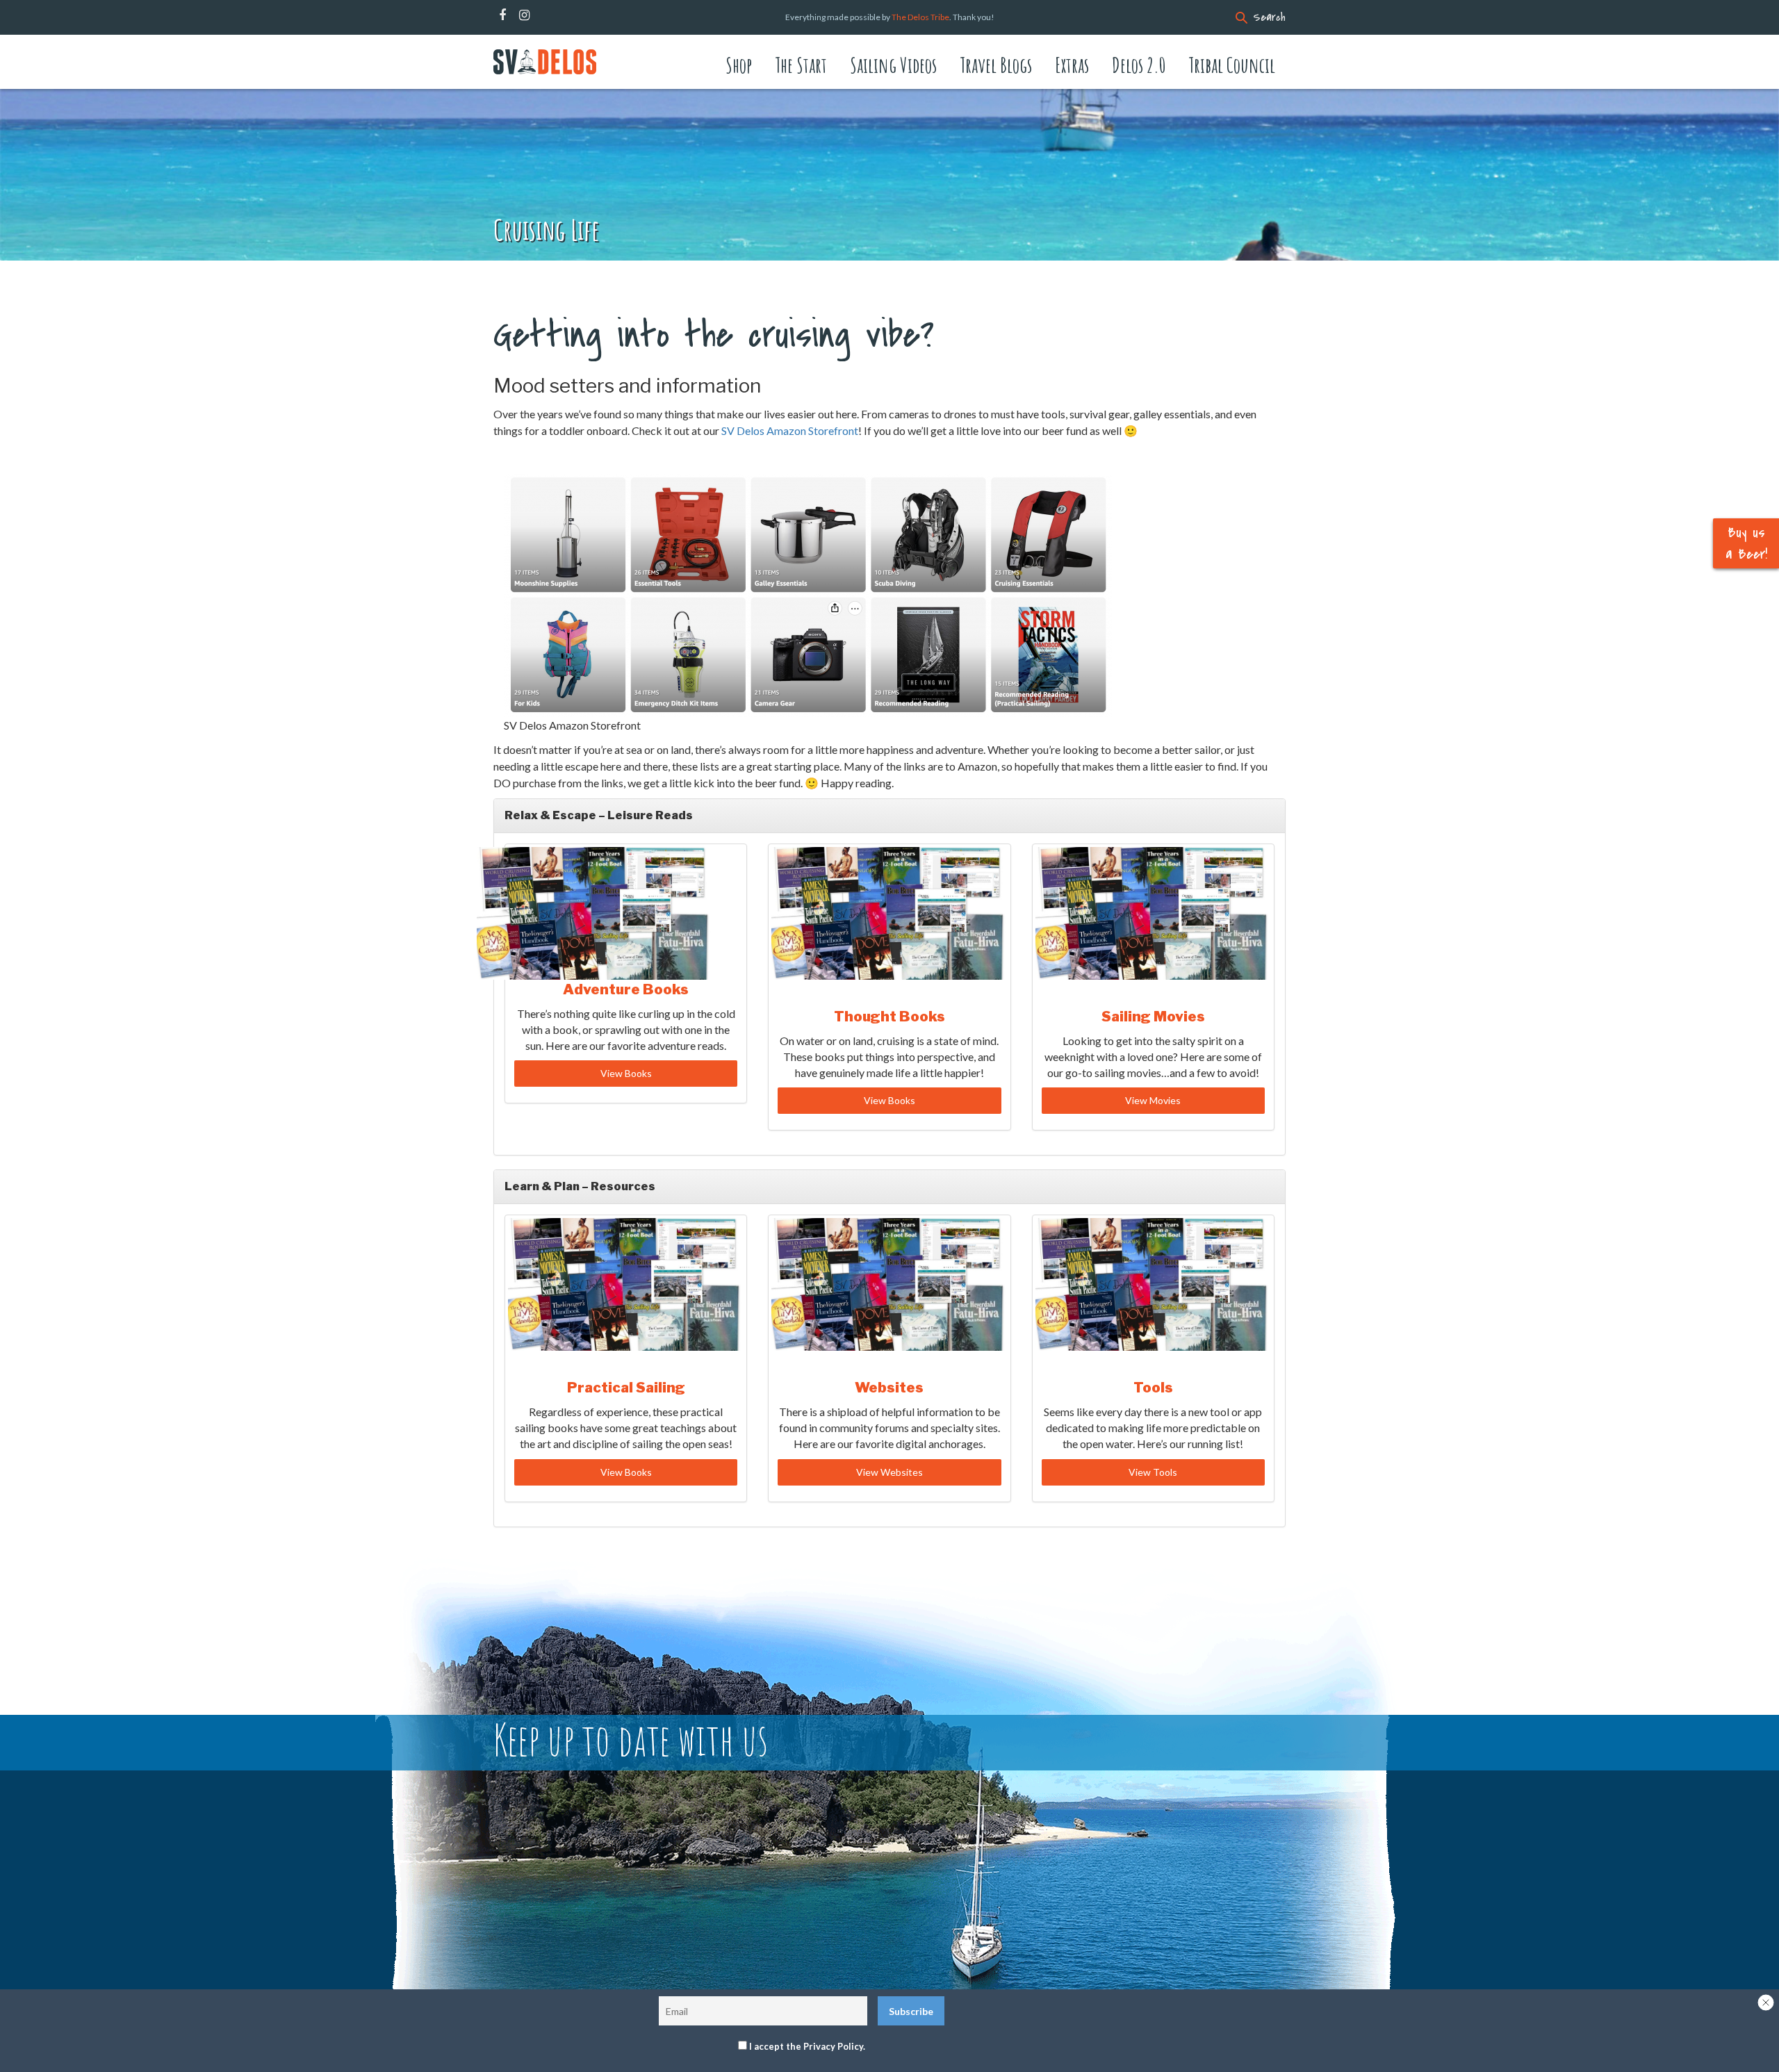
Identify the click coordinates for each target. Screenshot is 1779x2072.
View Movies (1153, 1100)
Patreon (543, 15)
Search (1269, 17)
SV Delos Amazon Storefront (790, 430)
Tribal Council (1232, 65)
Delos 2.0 (1139, 65)
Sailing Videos (893, 65)
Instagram (524, 15)
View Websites (889, 1472)
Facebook (502, 15)
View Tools (1153, 1472)
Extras (1072, 65)
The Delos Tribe (920, 17)
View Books (626, 1073)
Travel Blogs (996, 65)
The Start (801, 65)
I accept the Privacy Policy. (807, 2046)
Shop (739, 65)
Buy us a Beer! (1746, 543)
